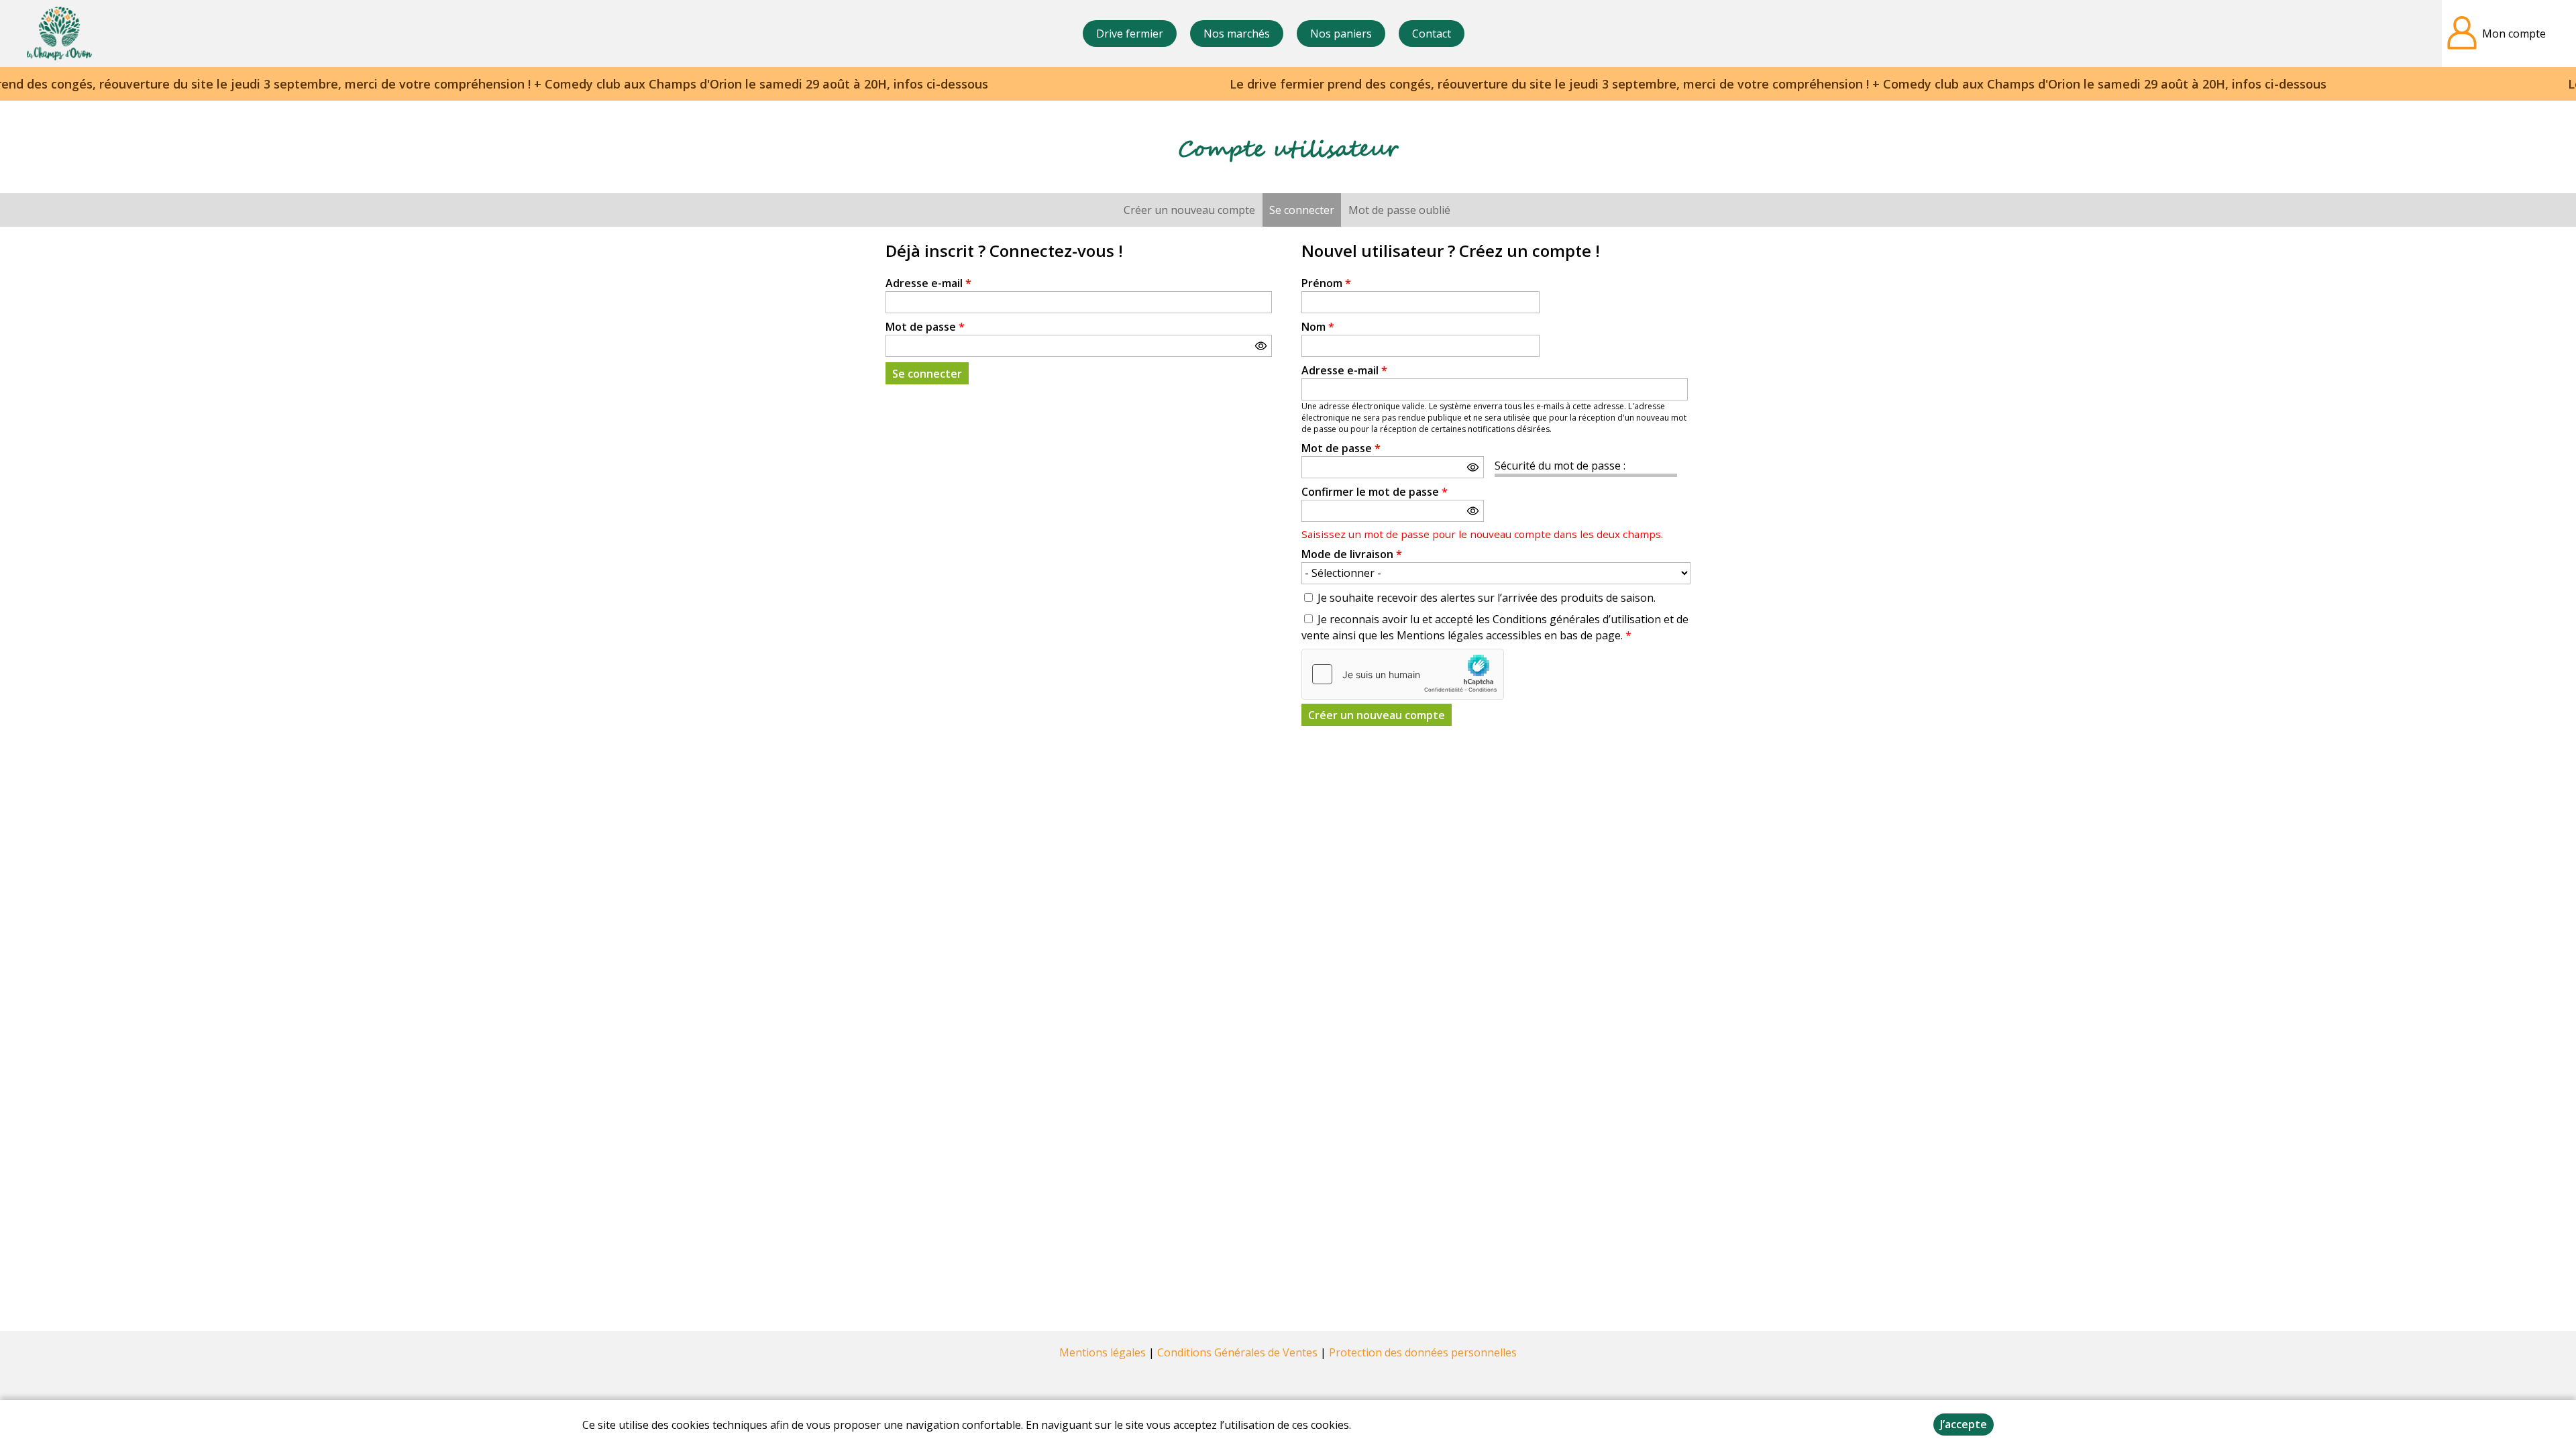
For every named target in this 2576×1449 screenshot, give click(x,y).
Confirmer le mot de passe (1375, 492)
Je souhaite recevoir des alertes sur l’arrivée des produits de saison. (1487, 598)
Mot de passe (925, 327)
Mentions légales (1103, 1352)
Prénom (1326, 283)
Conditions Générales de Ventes (1237, 1352)
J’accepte (1964, 1424)
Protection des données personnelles (1423, 1352)
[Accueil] (59, 34)
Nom (1318, 327)
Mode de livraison (1352, 554)
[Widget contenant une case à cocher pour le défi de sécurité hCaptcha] (1403, 674)
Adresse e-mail (928, 283)
